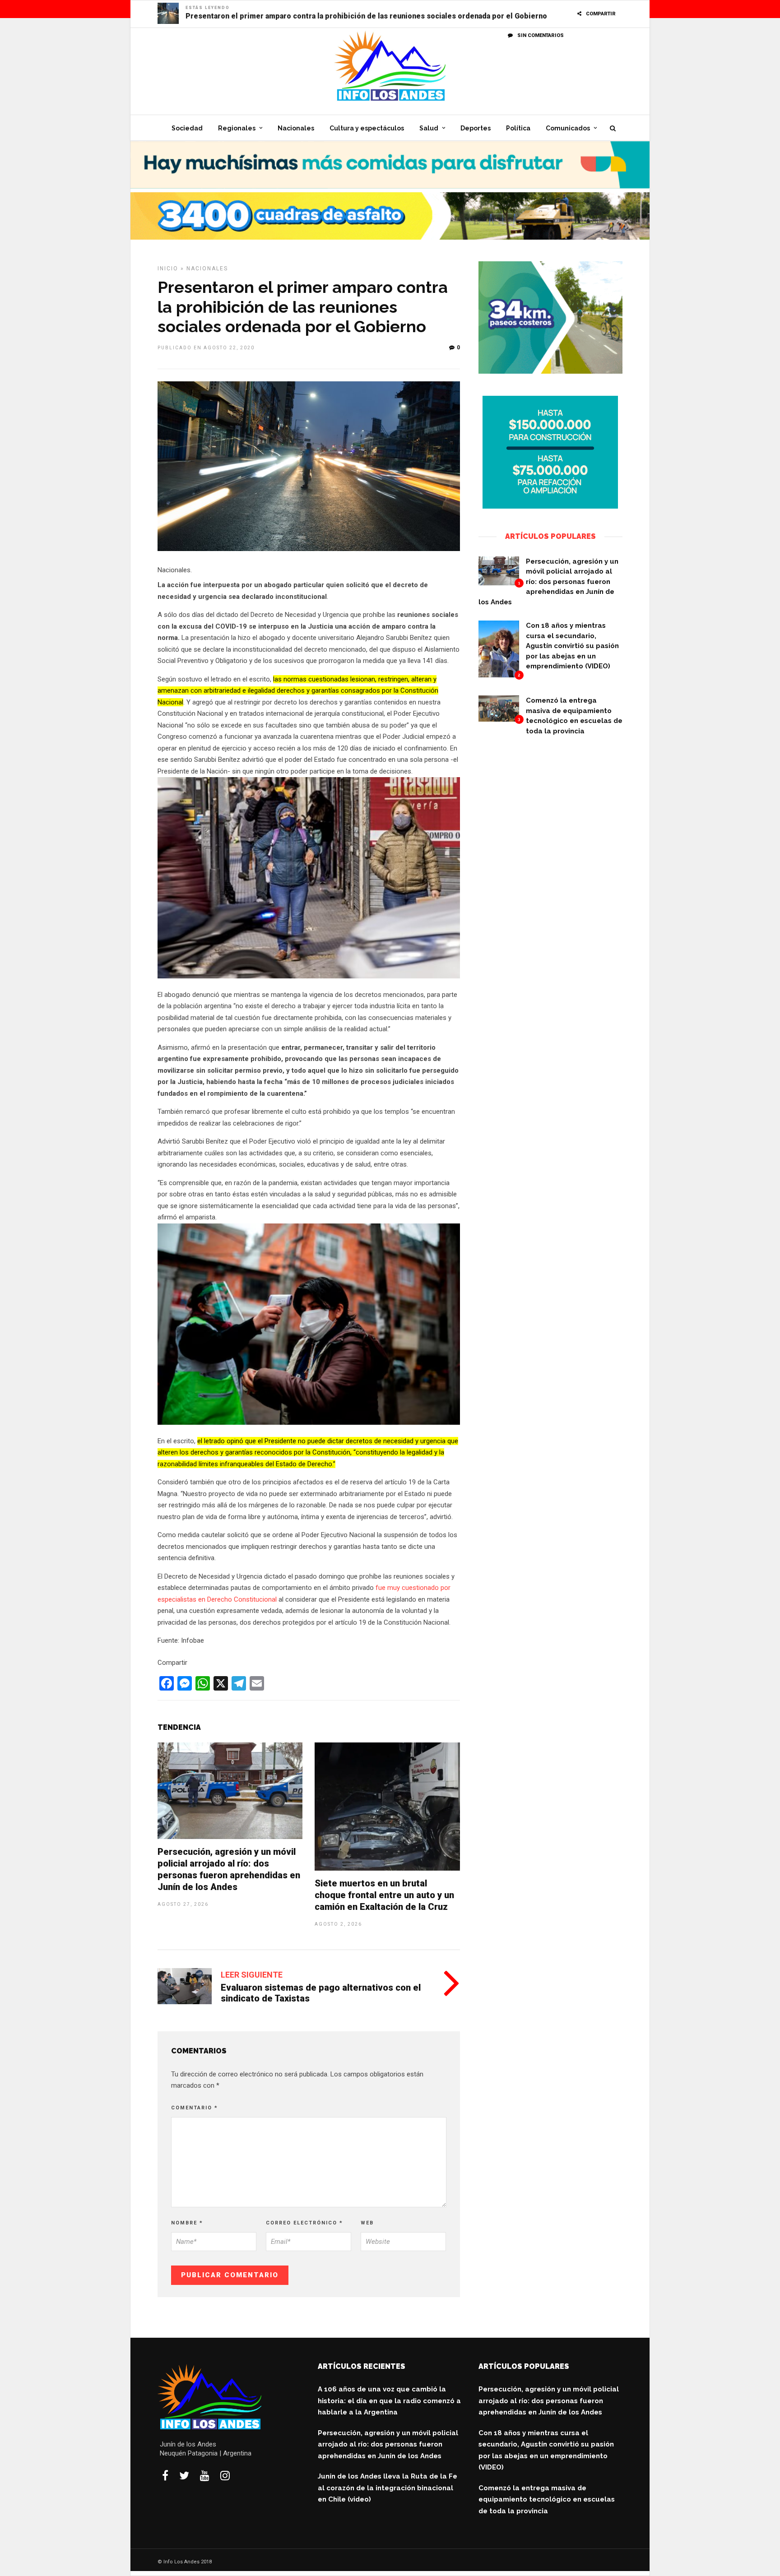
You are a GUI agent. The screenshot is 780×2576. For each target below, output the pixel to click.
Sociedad (187, 128)
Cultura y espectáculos (367, 128)
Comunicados (568, 128)
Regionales (237, 128)
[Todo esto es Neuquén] (390, 186)
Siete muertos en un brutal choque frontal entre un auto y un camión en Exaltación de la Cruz (384, 1895)
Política (518, 128)
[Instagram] (225, 2475)
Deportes (476, 128)
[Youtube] (205, 2475)
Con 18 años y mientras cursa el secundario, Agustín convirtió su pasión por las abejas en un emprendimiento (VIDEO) (572, 646)
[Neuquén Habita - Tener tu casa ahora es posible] (550, 506)
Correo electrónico (304, 2223)
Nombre (187, 2223)
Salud (429, 128)
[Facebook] (165, 2475)
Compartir (601, 14)
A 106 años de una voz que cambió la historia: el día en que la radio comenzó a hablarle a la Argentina (389, 2401)
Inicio (168, 269)
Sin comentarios (541, 35)
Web (367, 2223)
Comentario (195, 2108)
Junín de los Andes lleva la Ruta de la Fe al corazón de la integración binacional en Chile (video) (388, 2488)
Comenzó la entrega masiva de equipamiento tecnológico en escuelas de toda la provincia (547, 2500)
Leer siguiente (252, 1975)
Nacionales (296, 128)
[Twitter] (184, 2475)
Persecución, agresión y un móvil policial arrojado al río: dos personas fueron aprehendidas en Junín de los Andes (548, 582)
